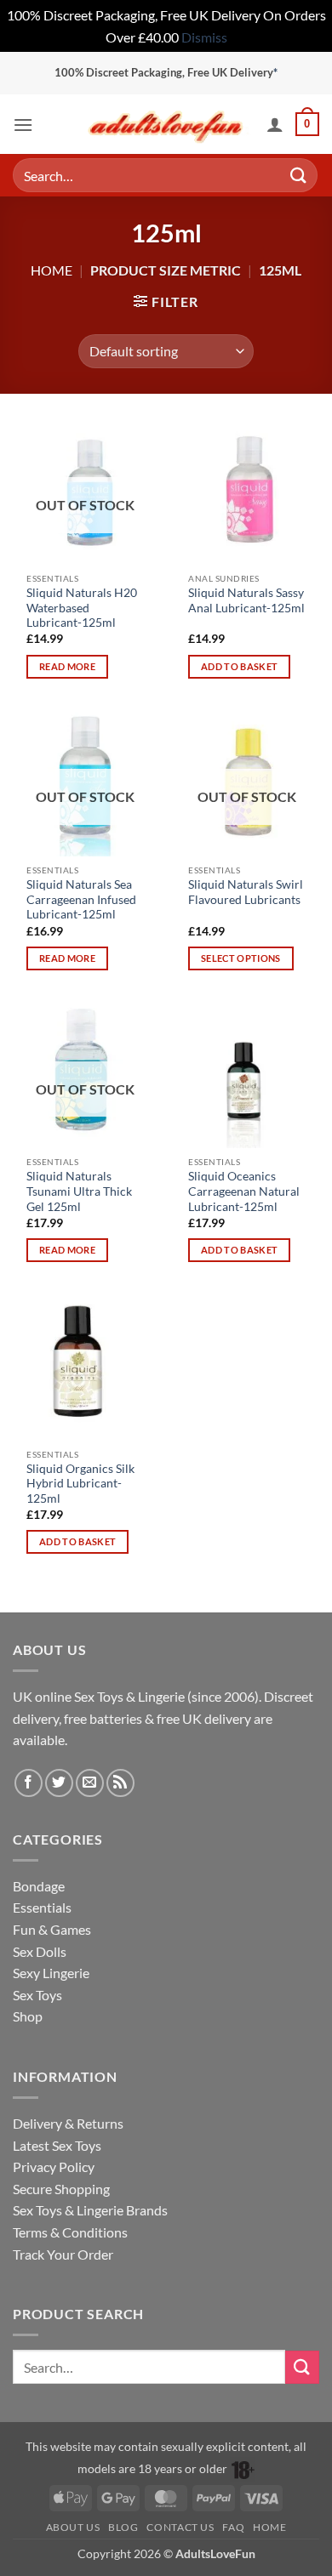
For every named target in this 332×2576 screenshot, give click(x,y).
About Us (73, 2527)
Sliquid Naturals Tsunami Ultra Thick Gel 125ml (79, 1191)
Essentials (42, 1907)
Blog (123, 2527)
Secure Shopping (61, 2189)
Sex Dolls (40, 1951)
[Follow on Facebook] (29, 1783)
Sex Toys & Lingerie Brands (90, 2210)
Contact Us (180, 2527)
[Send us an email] (90, 1783)
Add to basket (239, 666)
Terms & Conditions (70, 2232)
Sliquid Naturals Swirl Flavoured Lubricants (246, 892)
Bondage (39, 1886)
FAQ (233, 2527)
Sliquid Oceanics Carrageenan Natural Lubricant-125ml (244, 1191)
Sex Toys (99, 1696)
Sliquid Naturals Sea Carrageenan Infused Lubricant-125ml (81, 899)
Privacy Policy (54, 2167)
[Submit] (299, 176)
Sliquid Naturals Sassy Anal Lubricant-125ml (246, 600)
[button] (23, 125)
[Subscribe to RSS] (120, 1783)
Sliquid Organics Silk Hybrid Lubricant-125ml (80, 1484)
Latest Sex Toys (57, 2145)
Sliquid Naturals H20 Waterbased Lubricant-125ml (82, 608)
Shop (28, 2016)
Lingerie (161, 1696)
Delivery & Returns (68, 2123)
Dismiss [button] (204, 37)
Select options (241, 958)
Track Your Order (63, 2254)
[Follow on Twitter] (59, 1783)
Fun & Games (52, 1929)
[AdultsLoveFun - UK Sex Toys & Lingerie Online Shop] (166, 125)
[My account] (275, 124)
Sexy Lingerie (51, 1973)
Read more (67, 666)
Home (52, 270)
